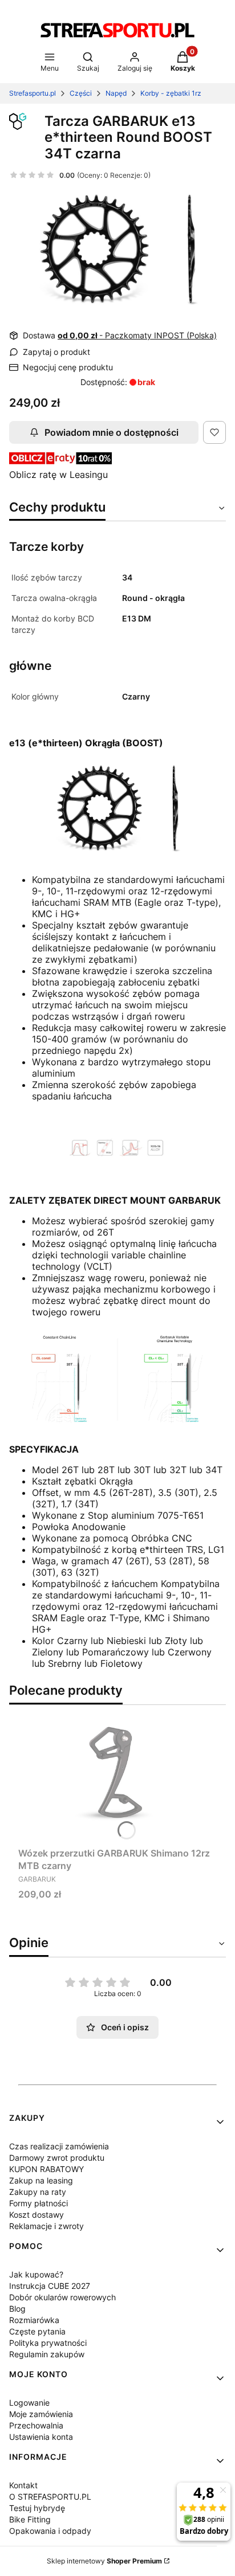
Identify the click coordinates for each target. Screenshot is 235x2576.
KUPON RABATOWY (46, 2169)
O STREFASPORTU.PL (50, 2497)
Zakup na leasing (41, 2180)
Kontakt (23, 2485)
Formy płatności (39, 2203)
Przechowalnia (36, 2425)
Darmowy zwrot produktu (57, 2158)
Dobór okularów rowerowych (62, 2297)
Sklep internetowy (104, 2561)
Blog (17, 2309)
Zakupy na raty (38, 2192)
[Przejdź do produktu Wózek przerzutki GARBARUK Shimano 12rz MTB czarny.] (117, 1777)
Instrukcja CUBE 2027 (50, 2286)
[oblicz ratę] (60, 461)
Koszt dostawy (37, 2215)
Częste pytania (37, 2331)
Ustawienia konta (41, 2437)
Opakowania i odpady (50, 2531)
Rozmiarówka (34, 2320)
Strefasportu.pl (33, 93)
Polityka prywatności (48, 2343)
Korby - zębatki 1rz (171, 93)
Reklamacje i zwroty (46, 2226)
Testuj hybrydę (37, 2508)
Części (81, 93)
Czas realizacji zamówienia (59, 2146)
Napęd (116, 93)
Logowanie (29, 2403)
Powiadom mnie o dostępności (112, 432)
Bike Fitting (30, 2519)
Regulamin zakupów (47, 2354)
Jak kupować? (36, 2274)
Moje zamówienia (41, 2414)
